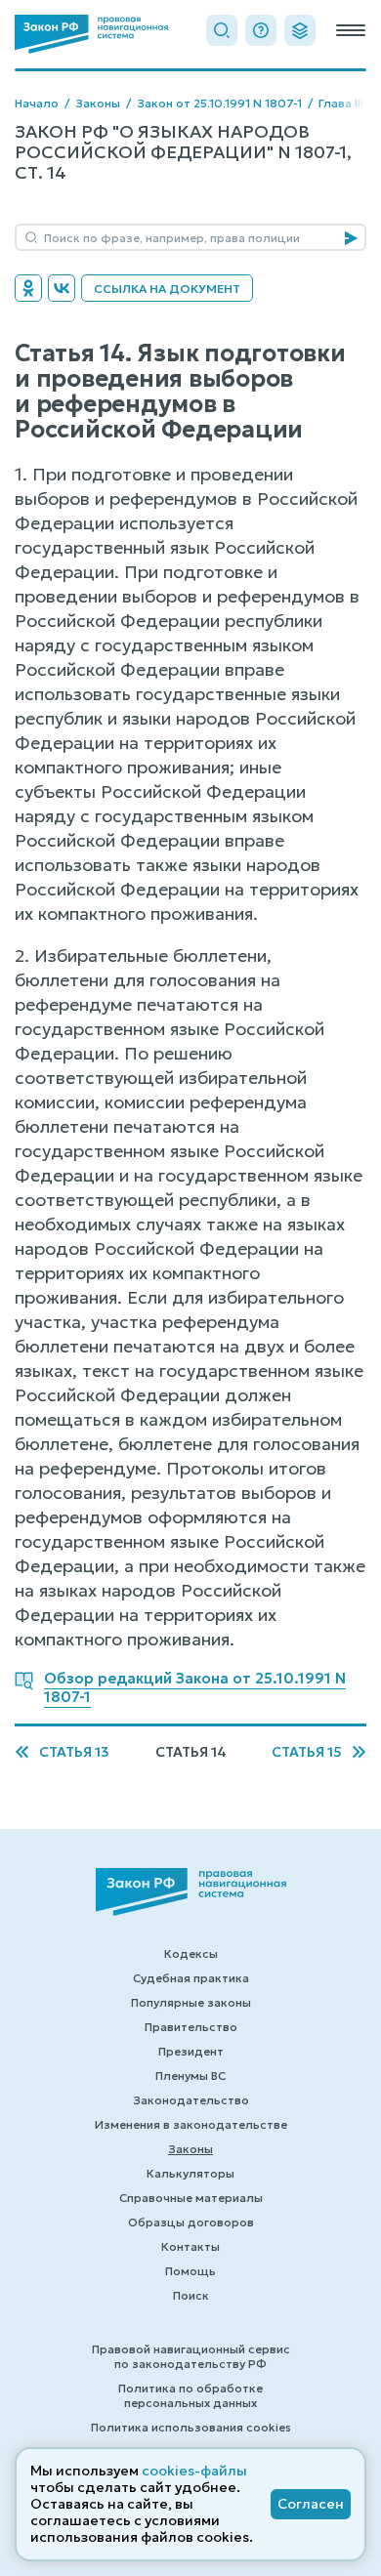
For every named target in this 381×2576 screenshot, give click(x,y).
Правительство (191, 2027)
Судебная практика (191, 1978)
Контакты (190, 2246)
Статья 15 (307, 1752)
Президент (191, 2051)
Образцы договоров (191, 2222)
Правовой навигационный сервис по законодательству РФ (191, 2356)
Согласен (311, 2504)
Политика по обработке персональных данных (190, 2395)
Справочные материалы (191, 2198)
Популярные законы (191, 2002)
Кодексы (191, 1953)
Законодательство (191, 2100)
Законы (98, 103)
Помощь (190, 2271)
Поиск (191, 2295)
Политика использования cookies (191, 2427)
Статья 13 (74, 1752)
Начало (37, 103)
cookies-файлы (194, 2471)
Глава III (341, 103)
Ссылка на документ (167, 289)
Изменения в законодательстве (191, 2124)
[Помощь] (261, 30)
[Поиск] (222, 30)
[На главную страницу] (91, 34)
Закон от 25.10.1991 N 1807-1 (219, 103)
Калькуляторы (190, 2173)
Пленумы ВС (190, 2076)
